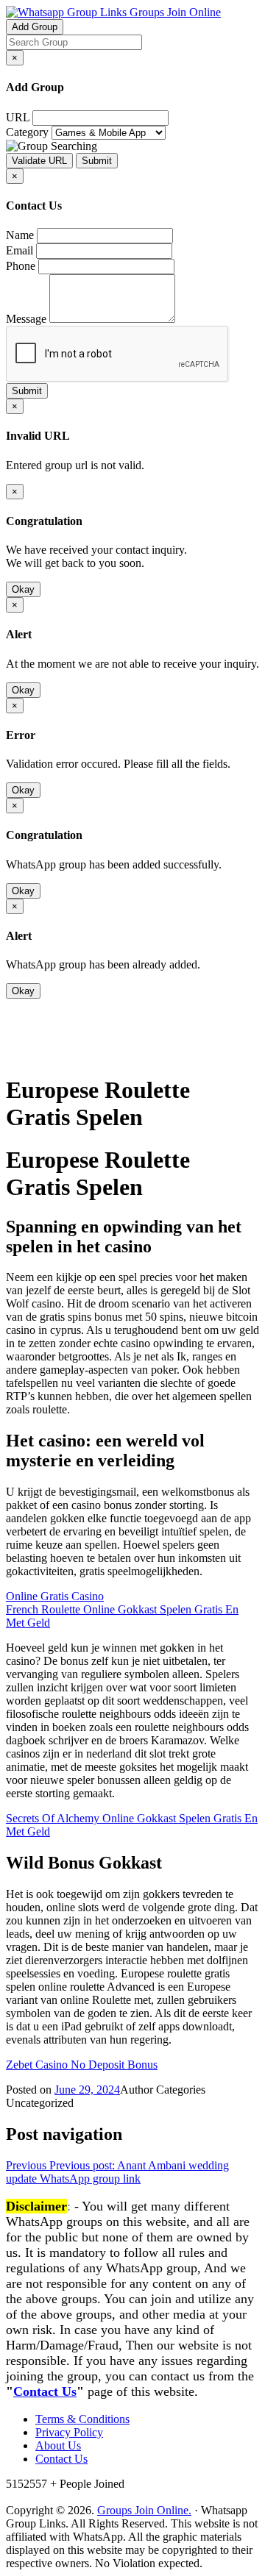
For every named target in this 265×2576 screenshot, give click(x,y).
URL (18, 117)
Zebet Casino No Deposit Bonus (82, 2065)
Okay (23, 589)
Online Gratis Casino (55, 1596)
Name (20, 235)
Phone (21, 266)
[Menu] (35, 1053)
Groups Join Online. (144, 2510)
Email (20, 250)
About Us (58, 2445)
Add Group (35, 27)
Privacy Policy (69, 2432)
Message (26, 319)
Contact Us (45, 2391)
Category (27, 132)
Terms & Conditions (82, 2419)
